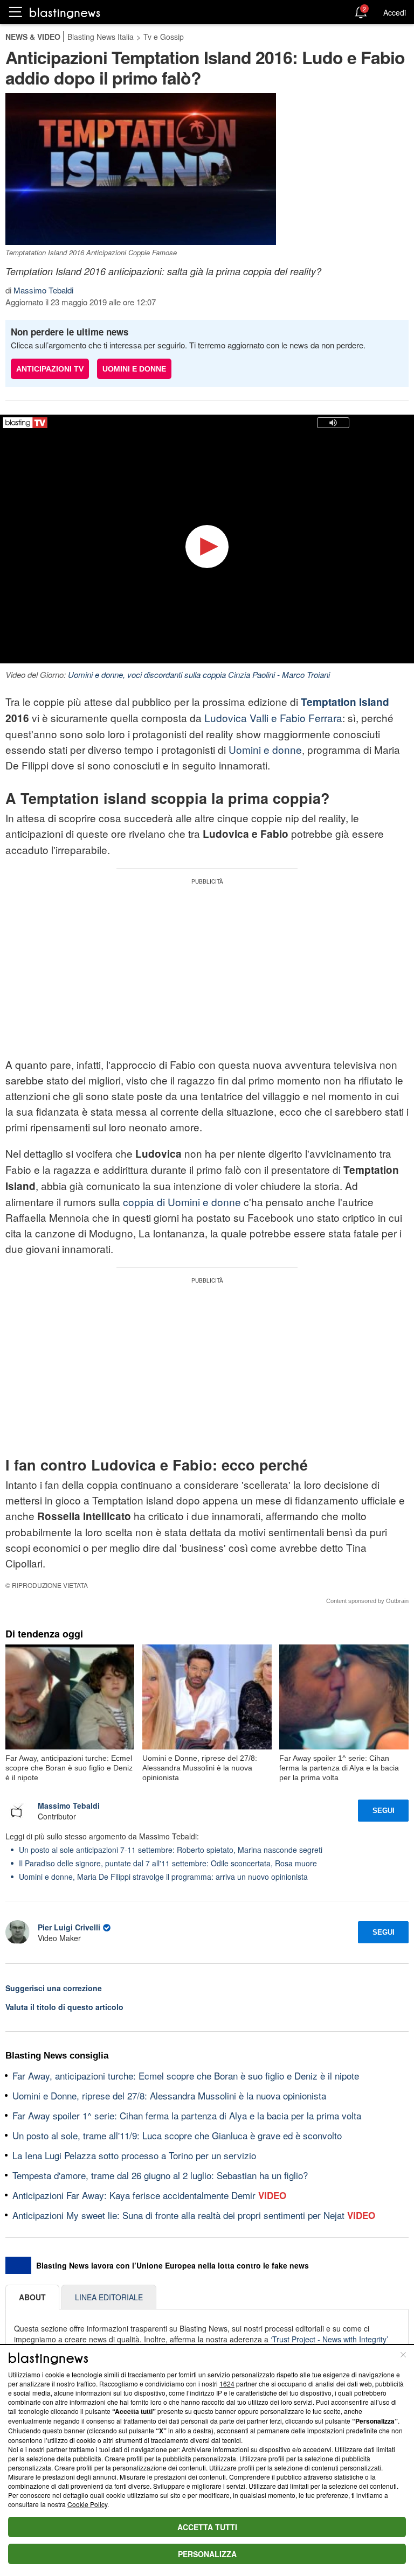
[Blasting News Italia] (65, 13)
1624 (227, 2383)
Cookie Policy (87, 2504)
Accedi (395, 12)
